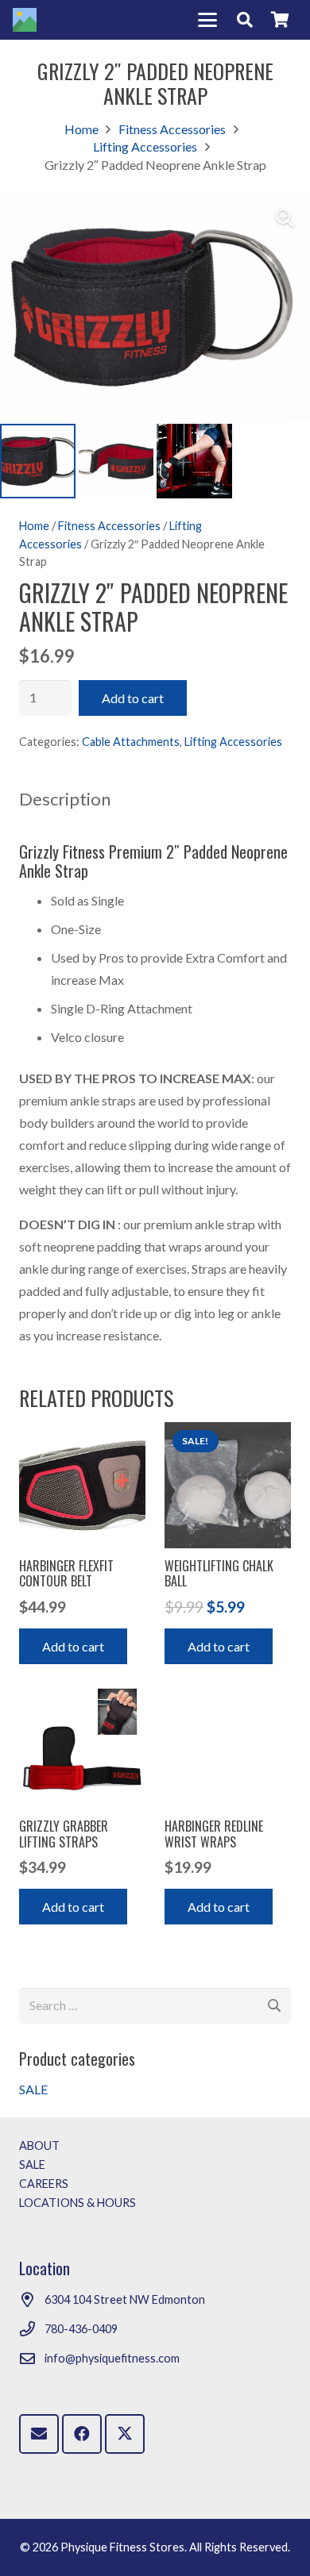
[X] (125, 2434)
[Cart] (280, 20)
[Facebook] (82, 2434)
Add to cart (133, 698)
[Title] (25, 20)
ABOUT (39, 2145)
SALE (33, 2089)
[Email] (39, 2434)
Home (81, 129)
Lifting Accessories (145, 146)
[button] (207, 20)
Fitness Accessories (172, 129)
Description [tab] (65, 799)
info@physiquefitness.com (112, 2358)
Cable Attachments (131, 742)
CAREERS (44, 2184)
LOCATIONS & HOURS (77, 2203)
